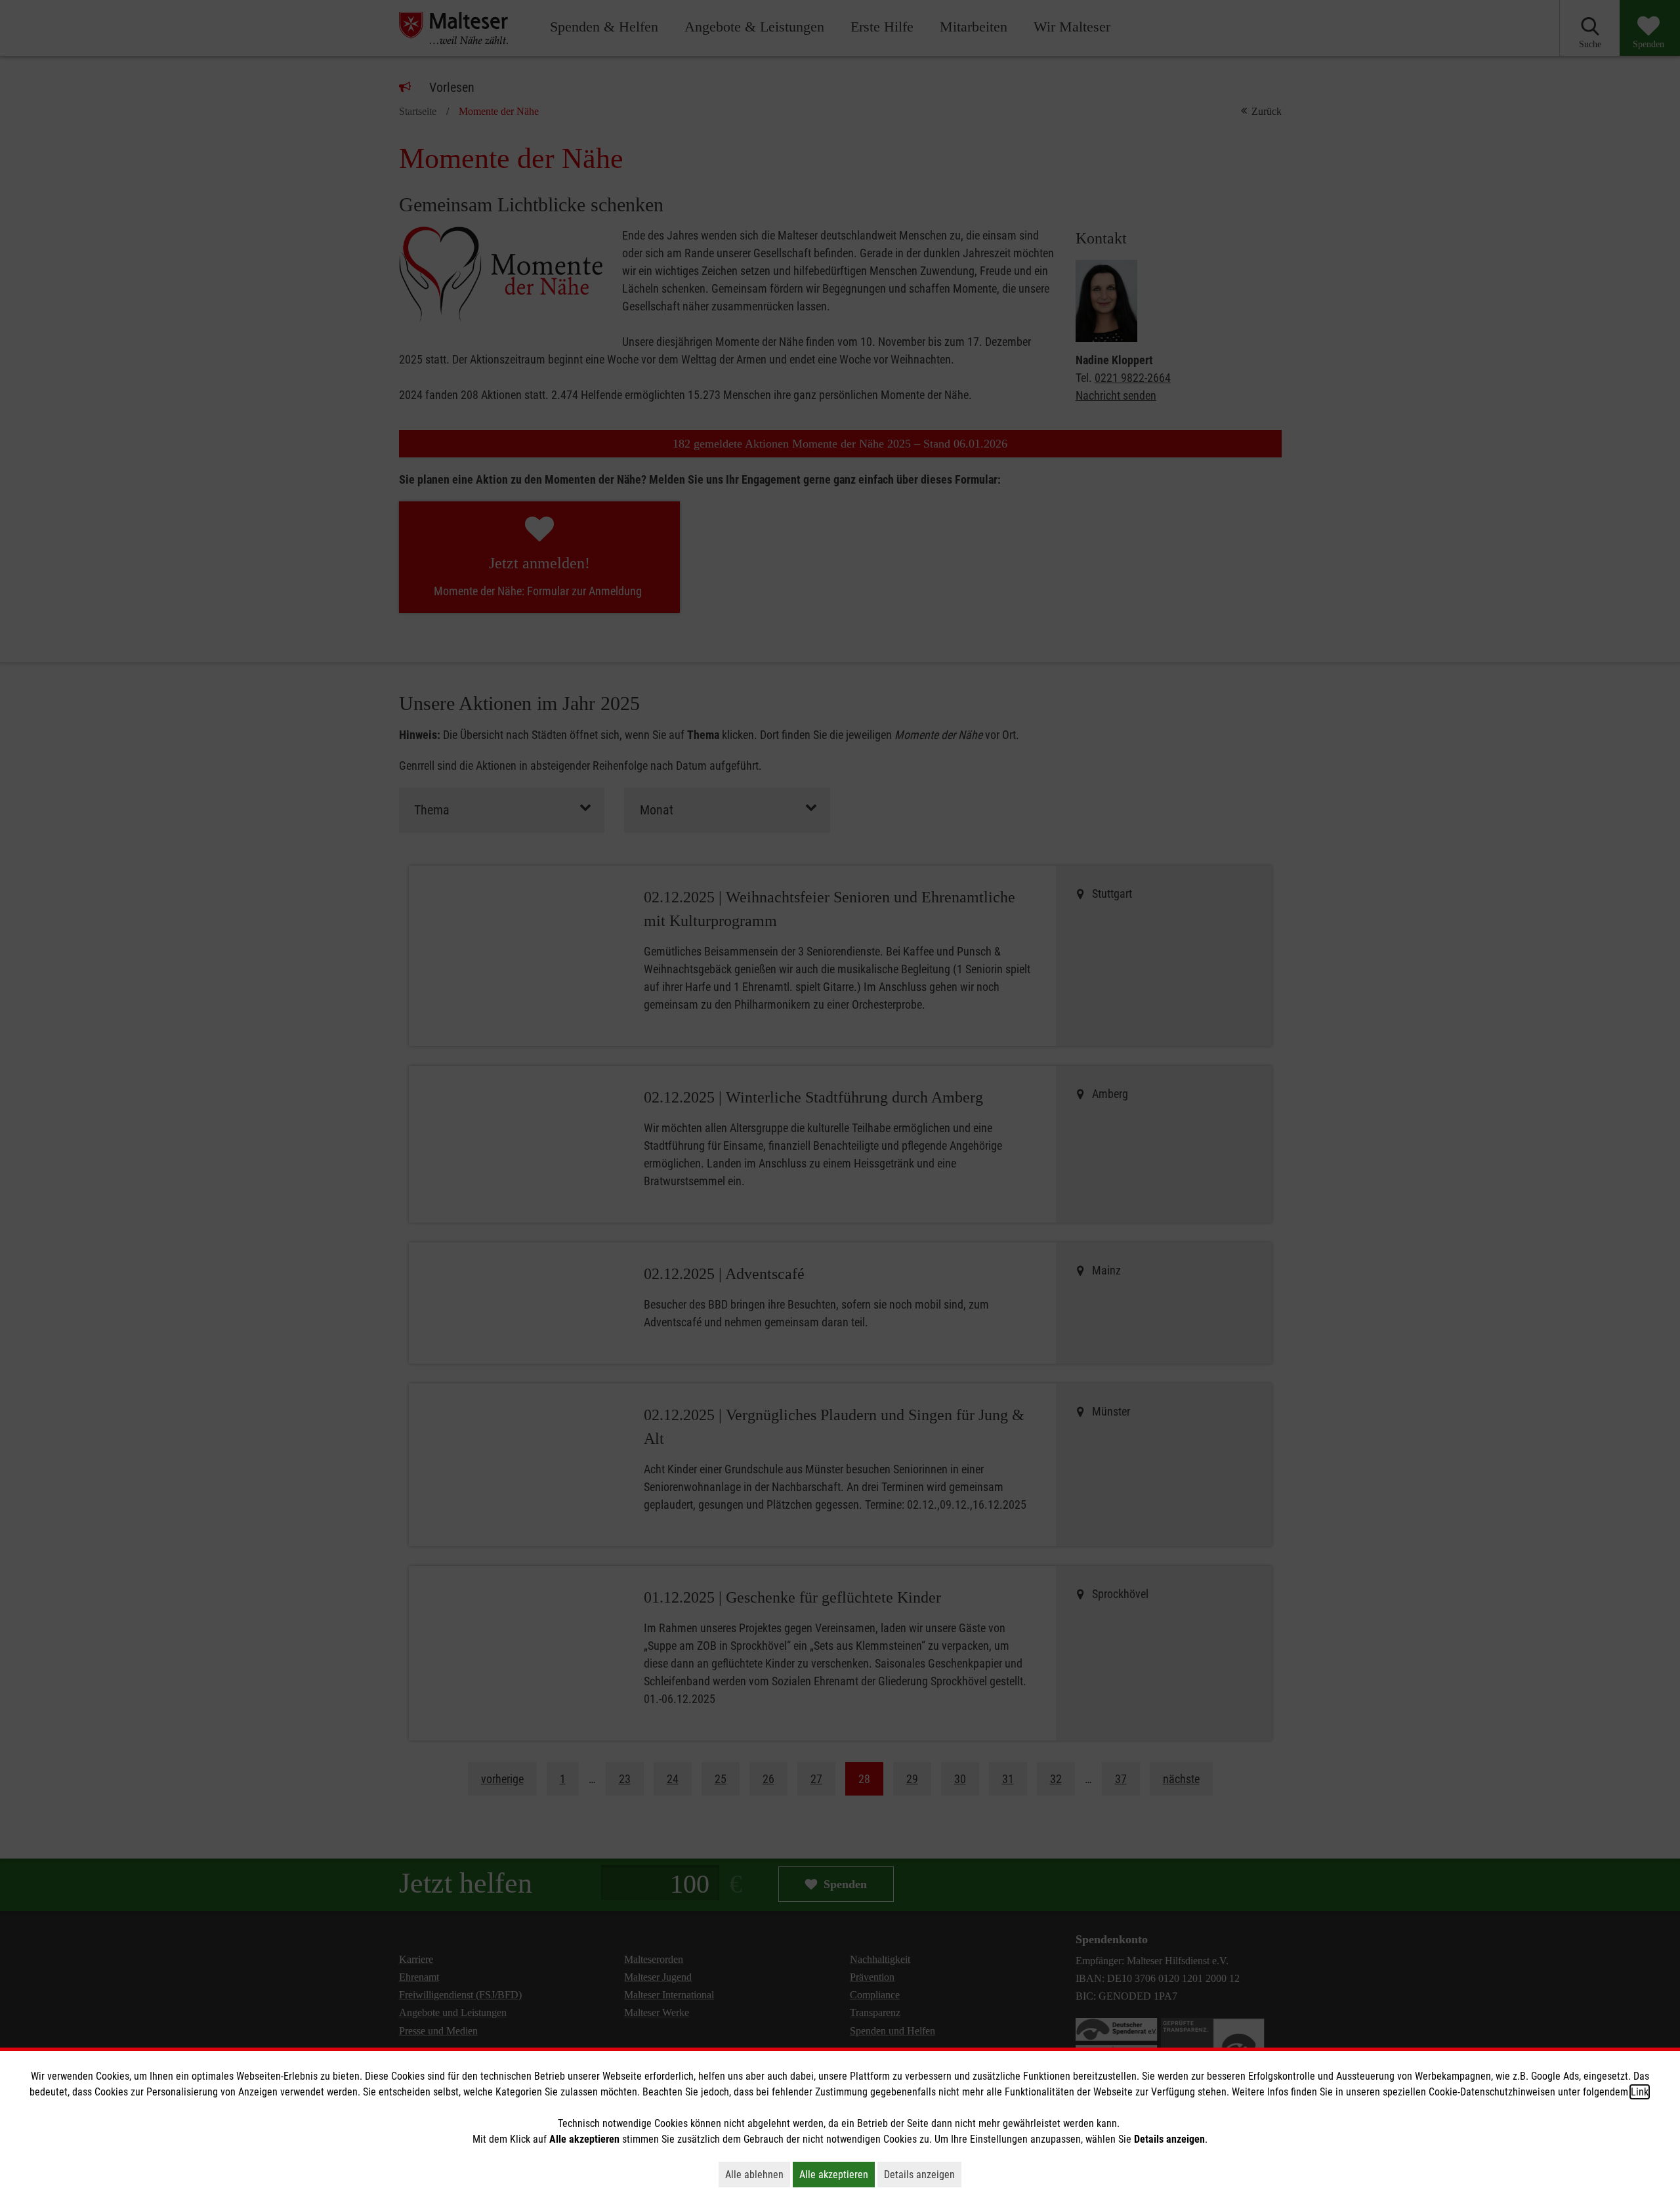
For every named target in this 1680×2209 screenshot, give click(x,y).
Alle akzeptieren (837, 2174)
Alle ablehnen (758, 2174)
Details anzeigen (923, 2174)
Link (1640, 2092)
